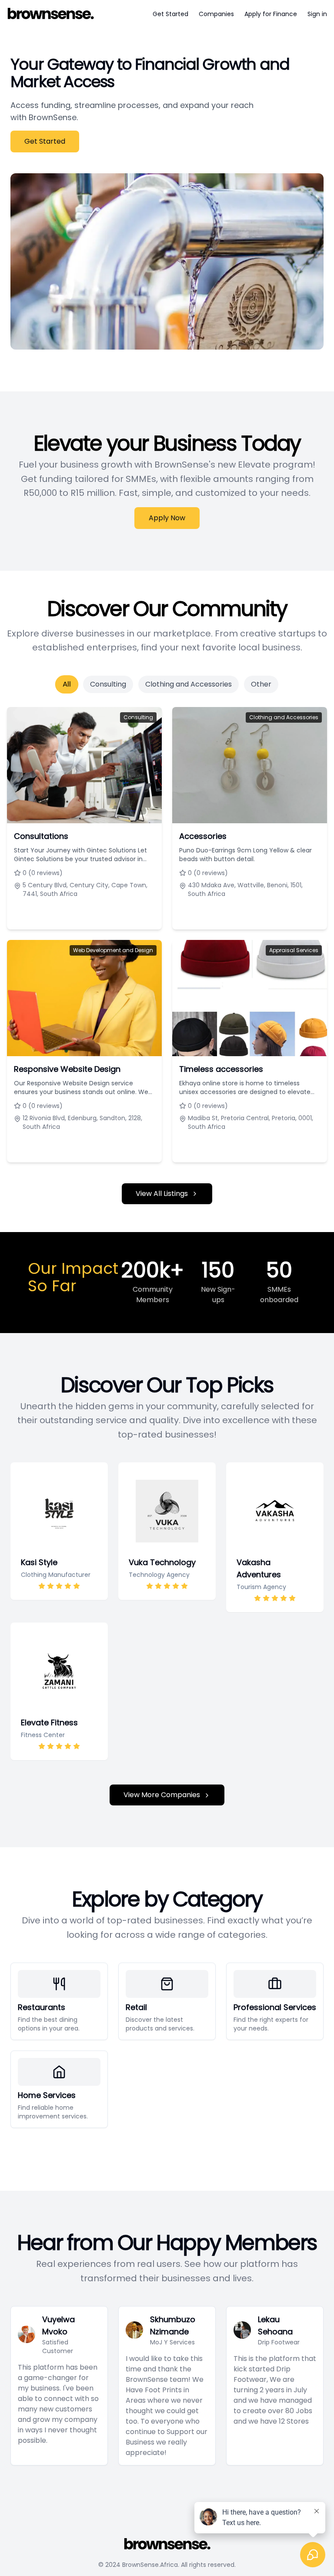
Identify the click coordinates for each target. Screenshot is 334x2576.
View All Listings (162, 1194)
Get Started (170, 14)
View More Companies (162, 1795)
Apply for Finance (271, 14)
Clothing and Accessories (189, 684)
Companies (216, 14)
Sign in (317, 14)
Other (261, 684)
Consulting (108, 684)
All (67, 684)
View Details (79, 914)
